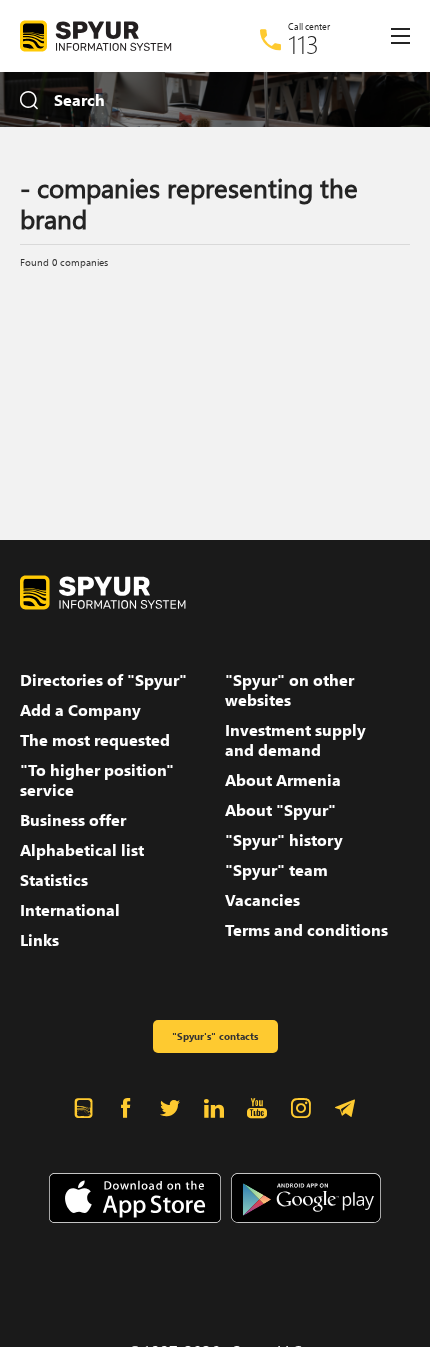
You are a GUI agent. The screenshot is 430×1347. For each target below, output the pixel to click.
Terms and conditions (306, 930)
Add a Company (80, 710)
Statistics (54, 880)
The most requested (95, 740)
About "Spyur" (280, 810)
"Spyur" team (276, 870)
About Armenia (283, 780)
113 (303, 44)
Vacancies (262, 900)
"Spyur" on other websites (289, 690)
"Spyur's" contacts (215, 1036)
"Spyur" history (284, 840)
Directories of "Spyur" (103, 680)
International (70, 910)
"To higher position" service (97, 780)
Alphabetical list (82, 850)
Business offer (73, 820)
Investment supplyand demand (295, 740)
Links (39, 940)
